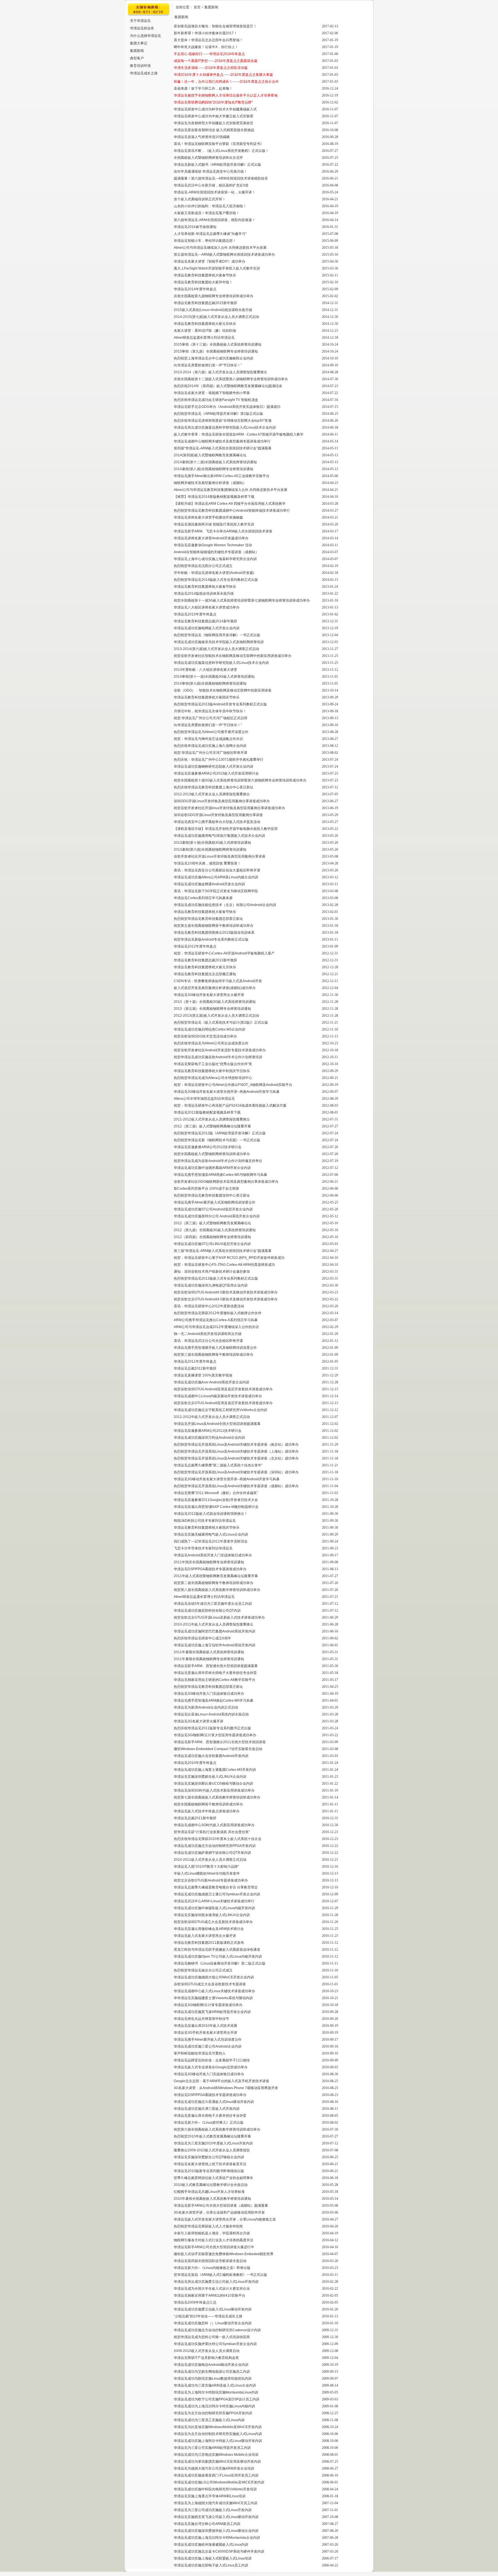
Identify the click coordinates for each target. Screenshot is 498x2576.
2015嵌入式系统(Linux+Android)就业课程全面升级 (213, 310)
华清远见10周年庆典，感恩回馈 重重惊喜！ (207, 863)
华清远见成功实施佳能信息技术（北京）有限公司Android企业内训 (225, 905)
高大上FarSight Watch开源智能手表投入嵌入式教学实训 (217, 268)
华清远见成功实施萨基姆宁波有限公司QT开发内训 (212, 1853)
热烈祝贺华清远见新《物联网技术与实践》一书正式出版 (217, 1140)
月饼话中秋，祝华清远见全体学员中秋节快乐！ (210, 711)
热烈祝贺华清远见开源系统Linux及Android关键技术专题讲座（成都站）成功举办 (236, 1486)
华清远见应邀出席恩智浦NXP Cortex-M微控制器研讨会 (216, 1507)
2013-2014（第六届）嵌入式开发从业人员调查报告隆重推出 (220, 372)
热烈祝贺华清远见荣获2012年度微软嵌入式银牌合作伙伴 (218, 1313)
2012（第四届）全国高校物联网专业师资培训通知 (212, 1237)
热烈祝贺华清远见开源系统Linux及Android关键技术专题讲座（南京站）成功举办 (236, 1445)
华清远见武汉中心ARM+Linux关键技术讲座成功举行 (214, 1901)
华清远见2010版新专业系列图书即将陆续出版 (209, 2171)
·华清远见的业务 (142, 28)
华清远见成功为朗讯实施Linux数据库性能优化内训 (213, 2379)
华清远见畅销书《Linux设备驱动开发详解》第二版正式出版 (220, 1963)
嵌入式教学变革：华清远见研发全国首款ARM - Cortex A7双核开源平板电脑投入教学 (239, 434)
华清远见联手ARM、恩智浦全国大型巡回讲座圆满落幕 (216, 1666)
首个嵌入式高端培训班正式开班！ (200, 199)
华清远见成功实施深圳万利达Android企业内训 (209, 1438)
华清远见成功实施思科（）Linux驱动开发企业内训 (213, 2323)
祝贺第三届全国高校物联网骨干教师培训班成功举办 (214, 1355)
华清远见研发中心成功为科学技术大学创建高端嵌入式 (215, 109)
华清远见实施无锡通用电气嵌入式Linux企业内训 (211, 1534)
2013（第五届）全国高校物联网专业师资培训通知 (212, 1009)
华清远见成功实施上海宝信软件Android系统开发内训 (215, 1645)
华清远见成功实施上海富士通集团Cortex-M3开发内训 (215, 1770)
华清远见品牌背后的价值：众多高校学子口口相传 (212, 2060)
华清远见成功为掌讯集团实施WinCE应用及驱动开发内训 (217, 2462)
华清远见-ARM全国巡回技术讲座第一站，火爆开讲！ (215, 192)
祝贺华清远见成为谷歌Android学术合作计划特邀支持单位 (218, 1161)
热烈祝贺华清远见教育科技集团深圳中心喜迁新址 (212, 1195)
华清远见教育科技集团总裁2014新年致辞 (205, 621)
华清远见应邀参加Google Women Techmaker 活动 (213, 545)
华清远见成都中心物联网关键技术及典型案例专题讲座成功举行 (222, 441)
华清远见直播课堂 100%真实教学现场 (203, 1375)
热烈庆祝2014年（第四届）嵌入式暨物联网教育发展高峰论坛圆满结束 (228, 386)
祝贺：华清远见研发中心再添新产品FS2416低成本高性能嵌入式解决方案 (230, 1106)
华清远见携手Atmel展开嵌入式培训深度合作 (208, 2040)
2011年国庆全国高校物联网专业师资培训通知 (209, 1562)
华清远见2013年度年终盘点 (195, 614)
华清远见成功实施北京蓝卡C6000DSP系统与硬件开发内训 (219, 2551)
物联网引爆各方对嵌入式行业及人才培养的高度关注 (214, 2240)
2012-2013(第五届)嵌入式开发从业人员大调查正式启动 (216, 1016)
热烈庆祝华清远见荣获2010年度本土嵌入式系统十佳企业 (218, 1839)
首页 (197, 7)
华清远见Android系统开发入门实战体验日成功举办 (213, 1555)
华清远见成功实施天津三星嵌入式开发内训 (207, 2109)
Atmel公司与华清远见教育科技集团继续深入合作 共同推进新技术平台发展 (231, 490)
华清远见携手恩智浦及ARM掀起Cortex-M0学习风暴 (214, 1701)
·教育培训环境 (140, 66)
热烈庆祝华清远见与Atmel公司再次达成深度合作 (211, 1043)
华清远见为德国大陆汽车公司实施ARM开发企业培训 (214, 2468)
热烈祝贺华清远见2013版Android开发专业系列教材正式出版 (220, 704)
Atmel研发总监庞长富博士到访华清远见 (204, 338)
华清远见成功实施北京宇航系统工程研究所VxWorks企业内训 (220, 1410)
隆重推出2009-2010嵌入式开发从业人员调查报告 (212, 2150)
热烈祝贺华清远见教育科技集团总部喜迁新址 (208, 919)
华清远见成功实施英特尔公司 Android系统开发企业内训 (217, 1216)
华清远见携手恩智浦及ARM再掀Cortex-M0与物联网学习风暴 (220, 1175)
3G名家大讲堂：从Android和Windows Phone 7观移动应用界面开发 (226, 2088)
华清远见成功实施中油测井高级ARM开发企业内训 (212, 1168)
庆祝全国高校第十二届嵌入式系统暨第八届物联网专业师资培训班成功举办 (231, 379)
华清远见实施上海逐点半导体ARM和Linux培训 (210, 2496)
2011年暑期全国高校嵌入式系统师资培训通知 (209, 1652)
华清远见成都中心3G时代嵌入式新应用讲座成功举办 (214, 1825)
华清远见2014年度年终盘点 (195, 289)
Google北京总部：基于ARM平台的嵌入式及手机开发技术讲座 (221, 2081)
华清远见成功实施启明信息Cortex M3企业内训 (210, 1029)
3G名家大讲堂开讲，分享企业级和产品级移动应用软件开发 (219, 2212)
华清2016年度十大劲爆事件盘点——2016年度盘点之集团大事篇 (223, 75)
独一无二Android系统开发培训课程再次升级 (208, 1334)
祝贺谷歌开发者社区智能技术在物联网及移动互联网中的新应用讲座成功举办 (233, 656)
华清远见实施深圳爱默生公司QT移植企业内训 (209, 2157)
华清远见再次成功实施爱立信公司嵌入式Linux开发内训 (216, 2282)
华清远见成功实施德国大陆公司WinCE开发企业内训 (214, 1977)
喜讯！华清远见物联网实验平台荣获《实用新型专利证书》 (219, 144)
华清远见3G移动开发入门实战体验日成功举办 (209, 1694)
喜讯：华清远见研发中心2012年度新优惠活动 (209, 1306)
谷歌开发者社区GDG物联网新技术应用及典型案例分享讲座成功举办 (226, 1182)
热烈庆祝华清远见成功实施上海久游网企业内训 (210, 746)
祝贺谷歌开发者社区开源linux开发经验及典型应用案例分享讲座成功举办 (229, 808)
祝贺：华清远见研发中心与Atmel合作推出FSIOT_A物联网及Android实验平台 (233, 1085)
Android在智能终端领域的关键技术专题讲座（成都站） (216, 552)
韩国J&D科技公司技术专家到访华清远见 (205, 1521)
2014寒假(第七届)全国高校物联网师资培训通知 (210, 683)
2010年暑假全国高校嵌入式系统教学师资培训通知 (212, 2199)
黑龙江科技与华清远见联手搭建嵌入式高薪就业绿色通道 (217, 1950)
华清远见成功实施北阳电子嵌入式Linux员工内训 (211, 2565)
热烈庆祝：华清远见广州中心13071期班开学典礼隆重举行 (219, 760)
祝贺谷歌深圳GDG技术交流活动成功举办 (205, 1036)
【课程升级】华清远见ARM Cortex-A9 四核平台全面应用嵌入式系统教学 (230, 504)
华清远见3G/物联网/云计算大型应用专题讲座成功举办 (215, 1735)
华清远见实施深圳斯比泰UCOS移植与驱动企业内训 (213, 1784)
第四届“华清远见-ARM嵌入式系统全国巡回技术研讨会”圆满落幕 (223, 448)
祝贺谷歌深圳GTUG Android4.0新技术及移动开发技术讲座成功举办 (226, 1292)
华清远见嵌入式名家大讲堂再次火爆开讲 (205, 1936)
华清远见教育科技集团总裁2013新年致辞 (205, 960)
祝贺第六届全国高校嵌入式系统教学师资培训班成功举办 (217, 2129)
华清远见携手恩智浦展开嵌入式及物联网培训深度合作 (215, 1348)
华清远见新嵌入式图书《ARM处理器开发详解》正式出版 (217, 165)
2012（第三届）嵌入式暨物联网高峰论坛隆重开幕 (212, 1126)
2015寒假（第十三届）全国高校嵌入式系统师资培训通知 (218, 344)
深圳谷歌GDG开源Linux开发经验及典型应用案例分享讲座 (218, 815)
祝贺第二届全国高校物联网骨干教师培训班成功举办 (214, 1583)
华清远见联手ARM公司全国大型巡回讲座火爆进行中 (214, 2247)
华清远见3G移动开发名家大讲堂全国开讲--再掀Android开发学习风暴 (227, 1092)
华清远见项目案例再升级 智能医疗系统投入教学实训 (214, 524)
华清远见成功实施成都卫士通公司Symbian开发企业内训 (217, 1894)
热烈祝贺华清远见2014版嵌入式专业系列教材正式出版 (216, 580)
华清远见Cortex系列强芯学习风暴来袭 (203, 898)
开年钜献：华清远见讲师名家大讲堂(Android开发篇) (214, 573)
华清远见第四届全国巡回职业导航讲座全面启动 (210, 2261)
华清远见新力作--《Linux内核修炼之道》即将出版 (212, 2268)
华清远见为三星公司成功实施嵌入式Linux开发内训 (213, 2510)
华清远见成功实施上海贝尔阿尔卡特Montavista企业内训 (217, 2538)
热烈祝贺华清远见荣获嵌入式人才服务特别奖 (208, 2226)
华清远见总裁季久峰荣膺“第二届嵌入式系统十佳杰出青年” (218, 1465)
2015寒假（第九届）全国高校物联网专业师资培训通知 (216, 351)
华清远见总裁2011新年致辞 (195, 1818)
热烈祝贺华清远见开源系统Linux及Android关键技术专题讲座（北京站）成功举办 (236, 1458)
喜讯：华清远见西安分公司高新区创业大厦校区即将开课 (217, 870)
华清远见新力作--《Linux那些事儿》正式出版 (209, 2123)
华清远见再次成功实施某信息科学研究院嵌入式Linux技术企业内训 (225, 428)
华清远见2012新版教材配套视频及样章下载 (207, 1112)
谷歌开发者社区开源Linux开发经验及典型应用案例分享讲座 (220, 856)
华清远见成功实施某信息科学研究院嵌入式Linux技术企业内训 (221, 663)
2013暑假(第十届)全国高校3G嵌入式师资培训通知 (212, 843)
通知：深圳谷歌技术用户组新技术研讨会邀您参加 (212, 1272)
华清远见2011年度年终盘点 (195, 1362)
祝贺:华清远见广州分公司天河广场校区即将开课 (211, 753)
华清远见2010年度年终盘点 (195, 1763)
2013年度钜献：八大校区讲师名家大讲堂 (205, 670)
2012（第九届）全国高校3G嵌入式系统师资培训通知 (215, 1230)
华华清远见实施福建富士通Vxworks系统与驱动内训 (213, 1998)
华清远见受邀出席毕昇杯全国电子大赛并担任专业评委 (215, 1673)
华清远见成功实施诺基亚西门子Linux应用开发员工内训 (216, 2475)
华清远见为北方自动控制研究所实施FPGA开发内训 (213, 2413)
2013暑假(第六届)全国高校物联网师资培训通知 (210, 850)
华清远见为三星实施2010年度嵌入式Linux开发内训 (213, 2143)
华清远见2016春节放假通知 (195, 227)
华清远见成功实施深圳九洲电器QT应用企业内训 (211, 1285)
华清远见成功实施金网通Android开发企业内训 (209, 884)
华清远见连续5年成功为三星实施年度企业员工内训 (213, 1604)
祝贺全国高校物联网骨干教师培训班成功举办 (208, 1804)
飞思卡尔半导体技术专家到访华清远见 (203, 1548)
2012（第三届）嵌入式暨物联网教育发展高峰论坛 (212, 1223)
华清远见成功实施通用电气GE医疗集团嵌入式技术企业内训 (219, 836)
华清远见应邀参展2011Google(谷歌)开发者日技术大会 (216, 1500)
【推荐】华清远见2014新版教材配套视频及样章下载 (214, 497)
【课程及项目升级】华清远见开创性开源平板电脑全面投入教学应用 (226, 829)
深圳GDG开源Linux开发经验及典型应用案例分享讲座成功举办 (222, 801)
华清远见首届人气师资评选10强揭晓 (202, 137)
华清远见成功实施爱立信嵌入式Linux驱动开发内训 (213, 2309)
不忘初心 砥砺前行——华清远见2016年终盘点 (209, 54)
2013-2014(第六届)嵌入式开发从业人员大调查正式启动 (216, 649)
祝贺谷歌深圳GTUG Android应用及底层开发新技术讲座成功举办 (223, 1389)
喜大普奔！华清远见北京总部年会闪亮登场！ (208, 40)
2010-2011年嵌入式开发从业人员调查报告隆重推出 (214, 1624)
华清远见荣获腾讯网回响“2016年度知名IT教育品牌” (213, 102)
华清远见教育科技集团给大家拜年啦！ (203, 282)
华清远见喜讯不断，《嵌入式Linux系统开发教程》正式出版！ (221, 151)
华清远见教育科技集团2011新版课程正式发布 (209, 1943)
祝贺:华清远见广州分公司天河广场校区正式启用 (211, 718)
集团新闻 (211, 7)
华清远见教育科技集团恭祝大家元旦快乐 (205, 324)
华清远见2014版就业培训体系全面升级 (204, 594)
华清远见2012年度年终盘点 (195, 946)
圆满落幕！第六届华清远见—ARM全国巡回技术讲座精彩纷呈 (221, 178)
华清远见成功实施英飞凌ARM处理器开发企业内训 (212, 2012)
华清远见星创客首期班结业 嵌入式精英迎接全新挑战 (214, 130)
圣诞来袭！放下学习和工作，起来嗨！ (203, 88)
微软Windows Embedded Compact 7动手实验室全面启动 (218, 1749)
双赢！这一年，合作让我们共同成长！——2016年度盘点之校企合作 (226, 82)
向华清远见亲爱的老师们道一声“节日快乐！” (208, 365)
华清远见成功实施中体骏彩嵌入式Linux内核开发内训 (214, 1908)
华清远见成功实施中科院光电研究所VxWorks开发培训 (215, 2489)
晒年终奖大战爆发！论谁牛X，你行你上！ (206, 47)
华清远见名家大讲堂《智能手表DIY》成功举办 (210, 261)
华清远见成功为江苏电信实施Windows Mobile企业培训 (216, 2455)
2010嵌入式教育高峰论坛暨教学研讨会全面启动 (211, 2185)
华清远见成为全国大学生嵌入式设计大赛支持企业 (212, 2289)
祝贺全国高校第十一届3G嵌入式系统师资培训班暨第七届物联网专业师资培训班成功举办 (242, 600)
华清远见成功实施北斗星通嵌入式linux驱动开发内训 (214, 2102)
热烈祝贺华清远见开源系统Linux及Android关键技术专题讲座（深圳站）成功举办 (236, 1472)
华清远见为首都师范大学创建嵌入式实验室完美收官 (214, 123)
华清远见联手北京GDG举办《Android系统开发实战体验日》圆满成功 (227, 407)
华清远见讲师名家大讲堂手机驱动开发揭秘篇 (208, 517)
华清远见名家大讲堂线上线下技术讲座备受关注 (210, 2164)
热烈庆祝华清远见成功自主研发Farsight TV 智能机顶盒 (216, 400)
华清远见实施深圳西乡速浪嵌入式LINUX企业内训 (212, 1915)
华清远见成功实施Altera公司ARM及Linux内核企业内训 (216, 877)
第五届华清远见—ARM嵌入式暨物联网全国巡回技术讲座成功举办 (224, 255)
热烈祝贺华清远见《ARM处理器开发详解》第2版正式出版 (218, 414)
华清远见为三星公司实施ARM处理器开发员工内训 (212, 2448)
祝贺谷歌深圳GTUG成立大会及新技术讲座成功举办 (213, 1922)
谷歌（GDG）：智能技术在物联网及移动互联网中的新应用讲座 (223, 690)
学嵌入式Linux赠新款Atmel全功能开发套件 (207, 1873)
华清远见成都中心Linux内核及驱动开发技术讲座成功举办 (218, 1396)
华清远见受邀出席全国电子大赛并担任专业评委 (210, 2116)
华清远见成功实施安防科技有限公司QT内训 (207, 1611)
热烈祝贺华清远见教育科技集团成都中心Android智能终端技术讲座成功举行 (232, 511)
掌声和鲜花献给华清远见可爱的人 (200, 2053)
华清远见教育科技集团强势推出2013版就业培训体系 (214, 933)
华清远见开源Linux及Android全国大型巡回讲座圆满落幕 (217, 1424)
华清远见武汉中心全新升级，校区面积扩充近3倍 (211, 185)
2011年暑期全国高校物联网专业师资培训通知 (209, 1659)
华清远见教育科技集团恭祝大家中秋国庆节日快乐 (212, 1071)
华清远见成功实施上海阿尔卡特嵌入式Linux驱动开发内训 (218, 2441)
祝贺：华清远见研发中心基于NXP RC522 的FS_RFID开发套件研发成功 (229, 1258)
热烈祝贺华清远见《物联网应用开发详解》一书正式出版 (217, 635)
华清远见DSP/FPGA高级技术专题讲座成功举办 (210, 1569)
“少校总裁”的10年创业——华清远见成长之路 (208, 2316)
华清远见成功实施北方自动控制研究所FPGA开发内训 (215, 1846)
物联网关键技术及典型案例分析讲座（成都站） (210, 483)
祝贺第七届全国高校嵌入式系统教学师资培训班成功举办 (217, 1797)
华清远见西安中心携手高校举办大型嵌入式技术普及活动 (217, 822)
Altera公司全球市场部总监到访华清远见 (204, 1099)
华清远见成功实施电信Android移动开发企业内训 (211, 2365)
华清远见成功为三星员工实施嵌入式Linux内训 (209, 2420)
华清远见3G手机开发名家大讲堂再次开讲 (205, 2033)
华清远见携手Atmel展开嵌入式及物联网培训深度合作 (215, 1202)
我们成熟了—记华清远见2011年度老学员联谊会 (211, 1541)
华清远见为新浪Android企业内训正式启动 (206, 1707)
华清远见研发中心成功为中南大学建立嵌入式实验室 (214, 116)
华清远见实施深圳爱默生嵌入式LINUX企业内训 (210, 1777)
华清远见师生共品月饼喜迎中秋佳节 (201, 2019)
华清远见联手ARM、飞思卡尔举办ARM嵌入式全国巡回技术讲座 (223, 531)
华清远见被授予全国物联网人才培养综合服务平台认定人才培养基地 (226, 95)
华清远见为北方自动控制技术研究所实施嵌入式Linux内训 (218, 2434)
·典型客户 (136, 58)
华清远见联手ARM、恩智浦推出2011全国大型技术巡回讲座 (220, 1742)
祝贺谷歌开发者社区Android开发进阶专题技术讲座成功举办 (220, 1050)
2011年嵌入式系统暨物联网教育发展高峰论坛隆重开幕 (216, 1576)
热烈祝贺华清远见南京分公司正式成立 (203, 1970)
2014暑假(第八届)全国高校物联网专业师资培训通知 (214, 469)
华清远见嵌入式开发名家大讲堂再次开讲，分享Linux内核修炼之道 (225, 2219)
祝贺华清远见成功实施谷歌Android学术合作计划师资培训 (218, 1057)
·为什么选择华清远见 (145, 36)
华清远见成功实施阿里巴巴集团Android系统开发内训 (215, 1631)
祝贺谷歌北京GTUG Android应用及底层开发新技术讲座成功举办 (223, 1403)
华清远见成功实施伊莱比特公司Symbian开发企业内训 (215, 2344)
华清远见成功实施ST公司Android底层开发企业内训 (213, 1209)
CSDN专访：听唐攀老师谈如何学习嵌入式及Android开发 (218, 981)
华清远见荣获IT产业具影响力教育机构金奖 (206, 2358)
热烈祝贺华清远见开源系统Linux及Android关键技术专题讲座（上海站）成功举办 (236, 1451)
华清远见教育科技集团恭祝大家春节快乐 (205, 275)
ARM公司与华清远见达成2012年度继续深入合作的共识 (216, 1327)
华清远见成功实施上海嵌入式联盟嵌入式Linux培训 (213, 2558)
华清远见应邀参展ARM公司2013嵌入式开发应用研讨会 (216, 773)
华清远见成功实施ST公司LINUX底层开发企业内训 (212, 1244)
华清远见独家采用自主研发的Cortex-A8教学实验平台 (215, 1680)
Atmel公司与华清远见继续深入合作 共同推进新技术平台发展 (220, 248)
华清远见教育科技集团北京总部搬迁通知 (205, 974)
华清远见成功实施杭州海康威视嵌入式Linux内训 (211, 2545)
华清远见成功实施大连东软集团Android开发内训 (211, 1756)
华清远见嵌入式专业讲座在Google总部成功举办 (211, 2067)
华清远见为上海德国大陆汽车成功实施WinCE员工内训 (216, 2503)
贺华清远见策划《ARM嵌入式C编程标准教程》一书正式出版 (220, 2275)
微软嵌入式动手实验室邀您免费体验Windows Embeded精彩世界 (224, 2254)
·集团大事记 (138, 43)
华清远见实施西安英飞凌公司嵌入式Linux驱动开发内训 (216, 2517)
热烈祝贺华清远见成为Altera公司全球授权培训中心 (213, 1078)
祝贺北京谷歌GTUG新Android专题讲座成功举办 (211, 1880)
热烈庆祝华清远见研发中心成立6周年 (202, 1638)
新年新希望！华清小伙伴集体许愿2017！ (205, 33)
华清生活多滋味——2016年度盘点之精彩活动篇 (211, 68)
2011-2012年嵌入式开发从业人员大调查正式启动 (212, 1417)
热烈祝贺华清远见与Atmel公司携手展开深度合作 (211, 732)
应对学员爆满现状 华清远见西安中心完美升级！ (211, 172)
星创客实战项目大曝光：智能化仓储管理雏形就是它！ (215, 26)
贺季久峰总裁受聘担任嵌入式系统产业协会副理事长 (214, 2178)
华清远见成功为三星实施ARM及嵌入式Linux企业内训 (215, 2385)
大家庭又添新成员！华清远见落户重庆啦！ (207, 213)
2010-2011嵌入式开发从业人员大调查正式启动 (210, 1860)
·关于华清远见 (140, 21)
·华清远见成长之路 (143, 73)
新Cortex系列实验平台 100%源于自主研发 (206, 1189)
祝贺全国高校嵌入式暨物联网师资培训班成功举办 (212, 1154)
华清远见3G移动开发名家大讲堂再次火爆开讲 (209, 995)
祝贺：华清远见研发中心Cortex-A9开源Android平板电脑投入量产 (224, 953)
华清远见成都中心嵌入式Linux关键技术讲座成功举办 (214, 1991)
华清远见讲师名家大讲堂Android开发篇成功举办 (211, 538)
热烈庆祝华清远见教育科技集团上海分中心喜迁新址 (214, 787)
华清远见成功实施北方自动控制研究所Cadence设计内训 (217, 2330)
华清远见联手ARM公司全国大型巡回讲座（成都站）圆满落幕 (221, 2206)
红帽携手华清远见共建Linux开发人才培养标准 (209, 2192)
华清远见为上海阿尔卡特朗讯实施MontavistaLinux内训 (216, 2392)
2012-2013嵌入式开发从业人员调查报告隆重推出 (212, 794)
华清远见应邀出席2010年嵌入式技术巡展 (205, 2026)
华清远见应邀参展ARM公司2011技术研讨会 (208, 1431)
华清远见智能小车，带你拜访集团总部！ (205, 241)
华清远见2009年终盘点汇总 (195, 2302)
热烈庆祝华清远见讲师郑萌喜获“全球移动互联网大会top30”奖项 (223, 421)
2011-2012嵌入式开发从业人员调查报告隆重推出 (212, 1119)
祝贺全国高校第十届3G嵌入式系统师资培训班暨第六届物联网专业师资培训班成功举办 (240, 780)
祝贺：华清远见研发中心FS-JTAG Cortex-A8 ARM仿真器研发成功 (224, 1265)
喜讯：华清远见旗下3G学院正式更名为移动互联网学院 (216, 891)
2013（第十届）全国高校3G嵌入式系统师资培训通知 (215, 1002)
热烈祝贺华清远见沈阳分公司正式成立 (203, 566)
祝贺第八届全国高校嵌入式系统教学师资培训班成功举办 (217, 1590)
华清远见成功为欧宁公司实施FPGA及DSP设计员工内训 (217, 2399)
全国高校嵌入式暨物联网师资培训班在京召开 (208, 158)
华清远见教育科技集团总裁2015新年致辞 (205, 303)
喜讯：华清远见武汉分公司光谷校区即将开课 (208, 1341)
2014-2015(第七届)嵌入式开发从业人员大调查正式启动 (216, 317)
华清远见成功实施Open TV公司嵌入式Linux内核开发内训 (218, 1957)
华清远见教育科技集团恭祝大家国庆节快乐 (207, 697)
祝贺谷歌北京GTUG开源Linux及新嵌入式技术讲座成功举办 (219, 1617)
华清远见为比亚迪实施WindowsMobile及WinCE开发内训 (218, 2427)
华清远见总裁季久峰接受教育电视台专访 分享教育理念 (216, 1887)
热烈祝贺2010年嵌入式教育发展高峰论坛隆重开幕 (212, 2136)
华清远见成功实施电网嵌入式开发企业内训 (207, 628)
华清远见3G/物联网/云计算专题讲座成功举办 (208, 2005)
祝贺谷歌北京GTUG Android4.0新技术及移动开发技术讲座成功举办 (226, 1299)
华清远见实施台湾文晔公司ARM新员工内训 (207, 2524)
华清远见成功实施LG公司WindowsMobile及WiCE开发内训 (219, 2482)
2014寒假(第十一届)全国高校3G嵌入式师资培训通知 (214, 677)
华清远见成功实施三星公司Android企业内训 (208, 2046)
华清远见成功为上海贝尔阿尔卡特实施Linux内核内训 (214, 2406)
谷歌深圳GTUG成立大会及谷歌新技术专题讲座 (210, 1984)
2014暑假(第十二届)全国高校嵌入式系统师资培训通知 (215, 462)
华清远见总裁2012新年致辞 (195, 1368)
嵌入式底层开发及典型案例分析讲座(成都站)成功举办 (215, 988)
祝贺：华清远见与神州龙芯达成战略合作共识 (208, 739)
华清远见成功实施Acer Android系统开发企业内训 (212, 1382)
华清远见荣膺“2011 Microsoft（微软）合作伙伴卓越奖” (216, 1493)
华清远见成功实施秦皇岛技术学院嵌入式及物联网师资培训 (219, 642)
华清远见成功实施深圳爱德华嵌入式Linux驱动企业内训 (216, 2531)
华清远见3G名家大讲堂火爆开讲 (199, 1721)
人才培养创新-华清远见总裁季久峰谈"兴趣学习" (210, 234)
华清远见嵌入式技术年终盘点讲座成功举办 (207, 1811)
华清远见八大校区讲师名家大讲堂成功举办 (207, 607)
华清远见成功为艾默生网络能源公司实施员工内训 (212, 2372)
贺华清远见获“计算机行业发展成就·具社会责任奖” (212, 1832)
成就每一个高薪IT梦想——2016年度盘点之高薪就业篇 (216, 61)
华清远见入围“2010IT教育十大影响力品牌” (206, 1867)
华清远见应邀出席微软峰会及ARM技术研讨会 (209, 1929)
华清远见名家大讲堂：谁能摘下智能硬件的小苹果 (212, 393)
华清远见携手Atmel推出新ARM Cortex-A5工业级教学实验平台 (222, 476)
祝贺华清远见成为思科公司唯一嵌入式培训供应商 (212, 2337)
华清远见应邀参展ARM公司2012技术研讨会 (208, 1147)
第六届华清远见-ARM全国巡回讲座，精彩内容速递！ (215, 220)
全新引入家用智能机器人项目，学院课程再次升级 (212, 2233)
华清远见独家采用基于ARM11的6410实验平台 (210, 2296)
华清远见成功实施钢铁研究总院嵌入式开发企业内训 (214, 767)
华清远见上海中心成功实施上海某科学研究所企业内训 (215, 559)
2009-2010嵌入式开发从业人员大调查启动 (207, 2351)
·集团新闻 (136, 51)
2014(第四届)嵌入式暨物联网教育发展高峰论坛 (210, 455)
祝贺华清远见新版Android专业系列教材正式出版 (211, 939)
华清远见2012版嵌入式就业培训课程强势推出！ (211, 1514)
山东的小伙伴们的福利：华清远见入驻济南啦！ (210, 206)
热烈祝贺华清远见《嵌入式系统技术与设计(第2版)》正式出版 (221, 1023)
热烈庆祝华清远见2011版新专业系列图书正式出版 (212, 1728)
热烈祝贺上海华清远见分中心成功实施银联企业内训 (214, 358)
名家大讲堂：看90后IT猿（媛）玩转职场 (205, 331)
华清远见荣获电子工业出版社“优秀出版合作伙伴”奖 (213, 1064)
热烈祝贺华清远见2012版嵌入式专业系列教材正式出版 (216, 1278)
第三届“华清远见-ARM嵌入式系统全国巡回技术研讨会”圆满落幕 (223, 1251)
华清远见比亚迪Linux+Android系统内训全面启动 (211, 1714)
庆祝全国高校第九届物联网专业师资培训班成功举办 (214, 296)
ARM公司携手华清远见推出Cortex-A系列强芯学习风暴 (216, 1320)
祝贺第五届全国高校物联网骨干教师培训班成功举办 (214, 926)
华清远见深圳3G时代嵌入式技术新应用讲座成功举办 (214, 1790)
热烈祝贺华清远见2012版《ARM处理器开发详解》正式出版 (220, 1133)
